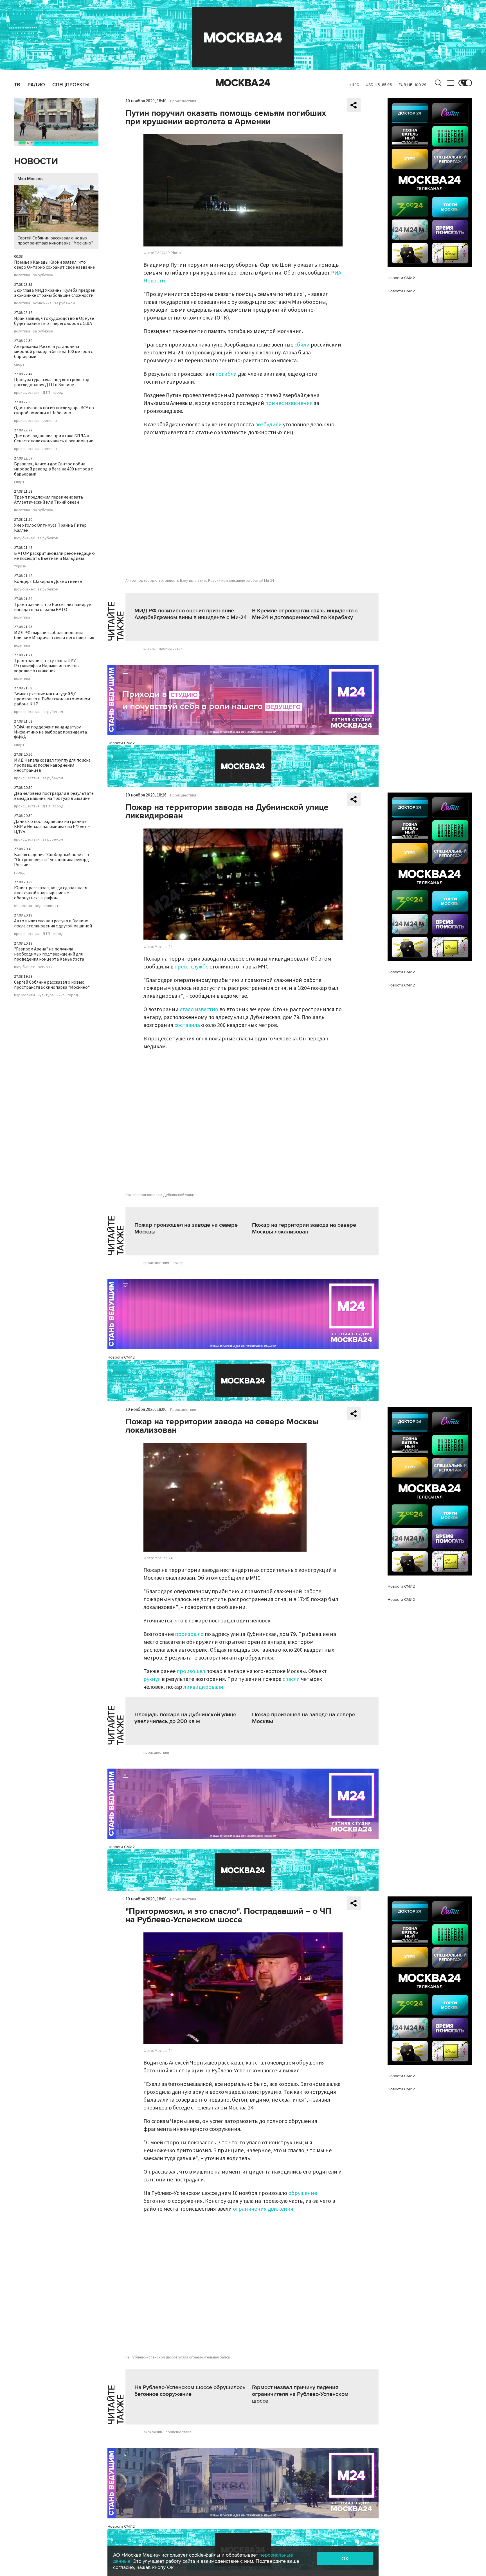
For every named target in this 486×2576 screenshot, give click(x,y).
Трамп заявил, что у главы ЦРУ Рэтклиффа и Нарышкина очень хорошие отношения (46, 666)
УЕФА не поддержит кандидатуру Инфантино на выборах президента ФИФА (50, 732)
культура (46, 995)
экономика (42, 303)
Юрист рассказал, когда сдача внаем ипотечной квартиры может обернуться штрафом (51, 893)
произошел (191, 1671)
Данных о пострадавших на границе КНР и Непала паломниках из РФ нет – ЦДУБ (52, 827)
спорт (19, 365)
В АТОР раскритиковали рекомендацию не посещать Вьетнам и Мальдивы (54, 556)
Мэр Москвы (31, 179)
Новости (36, 161)
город (58, 393)
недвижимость (48, 906)
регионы (50, 421)
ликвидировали (203, 1687)
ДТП (46, 393)
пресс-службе (191, 967)
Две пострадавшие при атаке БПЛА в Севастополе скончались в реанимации (54, 438)
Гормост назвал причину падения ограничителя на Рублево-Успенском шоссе (300, 2394)
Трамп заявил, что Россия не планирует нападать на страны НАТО (54, 607)
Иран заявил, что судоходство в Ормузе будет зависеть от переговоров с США (54, 321)
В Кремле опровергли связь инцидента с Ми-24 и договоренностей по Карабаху (305, 614)
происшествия (27, 393)
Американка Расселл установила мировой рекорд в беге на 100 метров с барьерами (53, 352)
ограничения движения (263, 2209)
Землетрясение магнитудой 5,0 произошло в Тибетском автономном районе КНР (52, 699)
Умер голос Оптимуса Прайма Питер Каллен (50, 528)
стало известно (199, 1009)
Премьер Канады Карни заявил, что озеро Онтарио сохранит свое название (54, 265)
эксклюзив (153, 2432)
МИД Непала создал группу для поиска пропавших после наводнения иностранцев (52, 765)
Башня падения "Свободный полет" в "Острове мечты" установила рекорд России (51, 860)
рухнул (152, 1679)
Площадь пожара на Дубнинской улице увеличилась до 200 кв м (185, 1718)
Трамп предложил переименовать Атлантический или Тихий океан (49, 500)
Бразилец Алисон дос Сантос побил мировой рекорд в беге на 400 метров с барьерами (53, 469)
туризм (20, 566)
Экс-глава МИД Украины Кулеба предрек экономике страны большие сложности (55, 293)
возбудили (268, 425)
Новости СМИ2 (121, 743)
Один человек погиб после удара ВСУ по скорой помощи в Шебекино (54, 410)
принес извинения (289, 403)
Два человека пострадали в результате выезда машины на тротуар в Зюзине (54, 796)
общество (23, 906)
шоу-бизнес (24, 538)
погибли (226, 374)
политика (22, 275)
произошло (189, 1634)
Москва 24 (243, 83)
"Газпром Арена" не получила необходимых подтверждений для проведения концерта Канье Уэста (49, 954)
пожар (178, 1263)
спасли (291, 1679)
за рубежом (43, 275)
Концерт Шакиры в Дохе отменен (48, 581)
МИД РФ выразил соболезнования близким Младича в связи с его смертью (54, 635)
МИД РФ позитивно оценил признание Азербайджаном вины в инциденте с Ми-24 (191, 614)
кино (61, 995)
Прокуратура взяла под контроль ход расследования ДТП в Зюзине (52, 382)
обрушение (303, 2193)
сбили (302, 345)
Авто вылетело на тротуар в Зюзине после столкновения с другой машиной (53, 923)
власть (149, 649)
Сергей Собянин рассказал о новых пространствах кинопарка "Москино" (55, 241)
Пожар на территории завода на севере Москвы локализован (304, 1228)
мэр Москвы (24, 995)
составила (187, 1025)
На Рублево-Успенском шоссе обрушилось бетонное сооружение (190, 2391)
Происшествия (183, 101)
